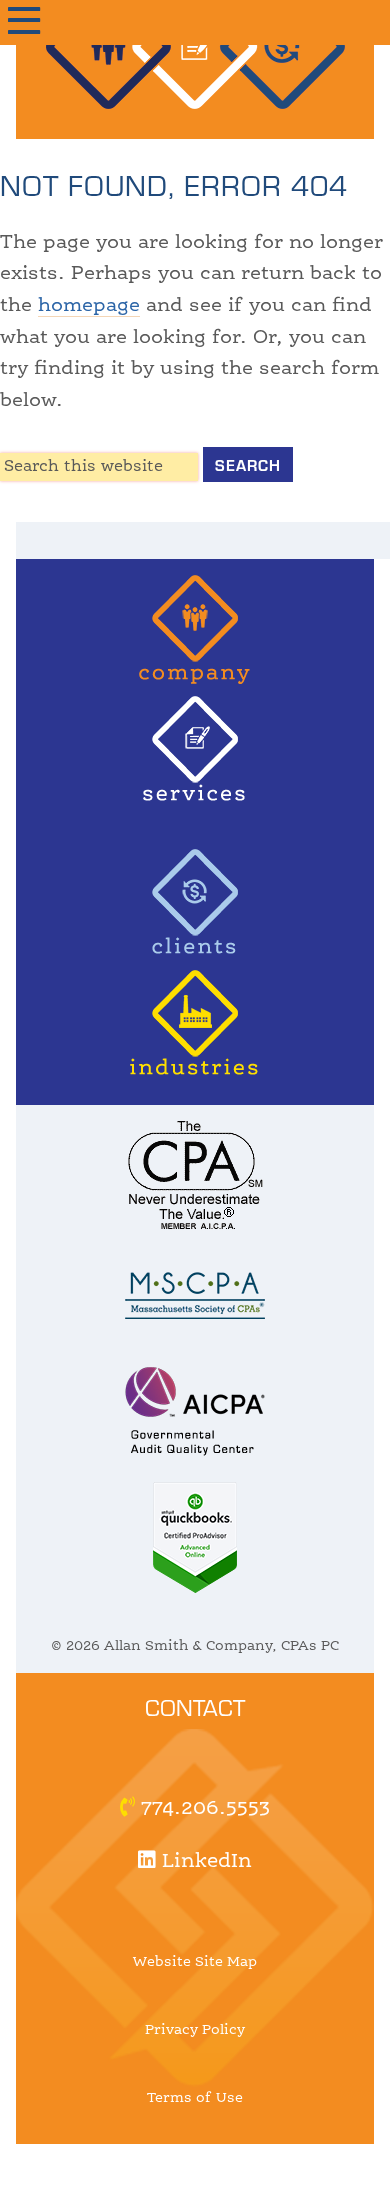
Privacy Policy (195, 2030)
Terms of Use (195, 2098)
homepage (89, 306)
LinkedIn (204, 1862)
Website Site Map (195, 1962)
